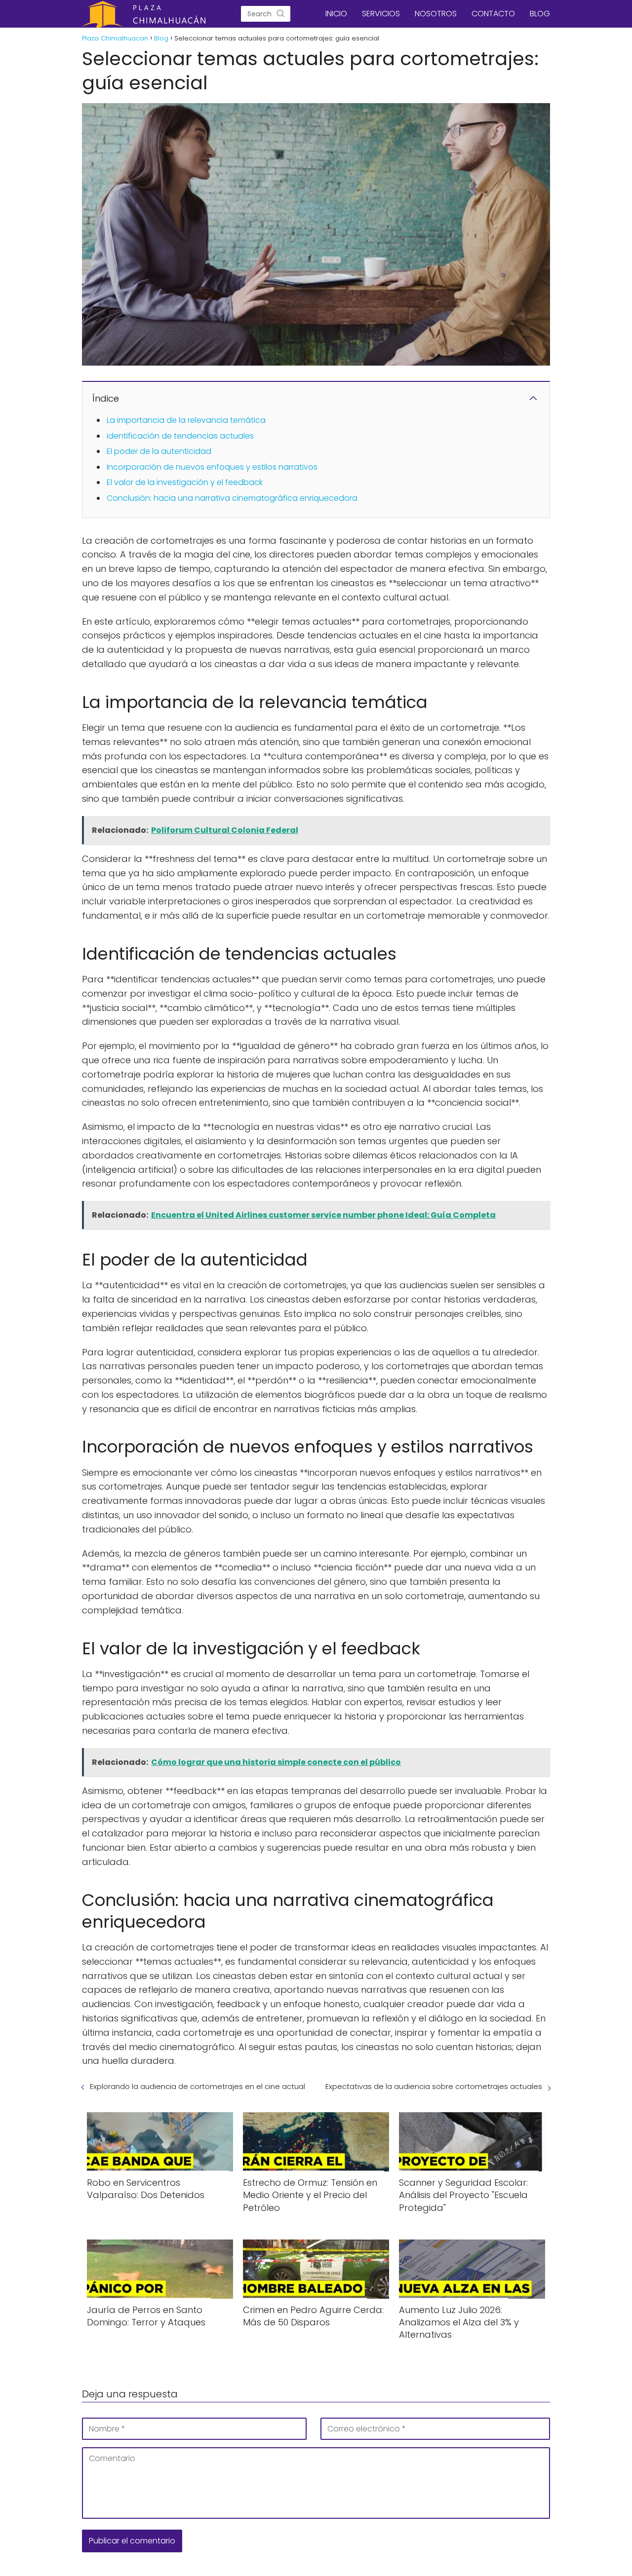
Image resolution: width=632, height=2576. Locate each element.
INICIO (336, 14)
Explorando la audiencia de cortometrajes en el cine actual (197, 2086)
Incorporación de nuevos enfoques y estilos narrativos (212, 467)
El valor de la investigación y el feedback (185, 482)
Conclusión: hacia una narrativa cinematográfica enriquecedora (232, 498)
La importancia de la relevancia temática (186, 420)
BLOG (540, 14)
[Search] (280, 14)
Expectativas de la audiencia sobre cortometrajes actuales (434, 2086)
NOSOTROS (436, 14)
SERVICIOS (381, 14)
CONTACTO (493, 14)
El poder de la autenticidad (159, 451)
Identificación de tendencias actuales (180, 436)
